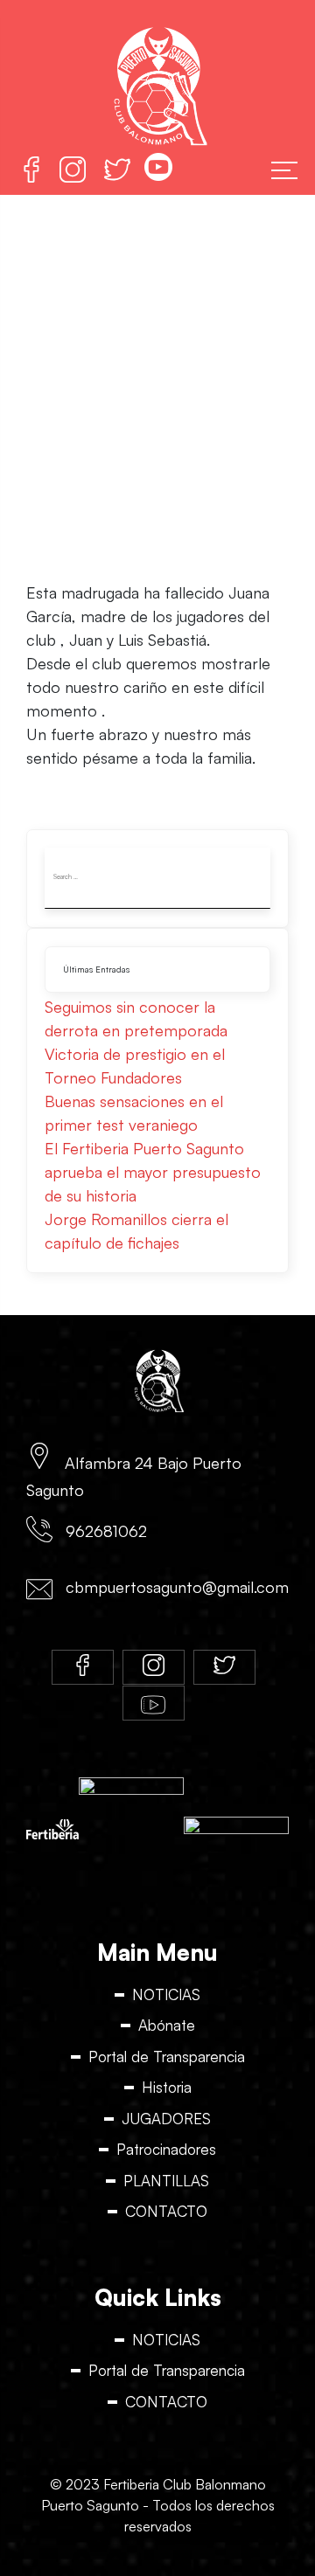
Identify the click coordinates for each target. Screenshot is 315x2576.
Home (32, 383)
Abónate (167, 2025)
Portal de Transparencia (167, 2057)
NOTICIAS (166, 1994)
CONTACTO (166, 2211)
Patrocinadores (166, 2149)
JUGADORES (166, 2119)
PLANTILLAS (166, 2181)
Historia (167, 2087)
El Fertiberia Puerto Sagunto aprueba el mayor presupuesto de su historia (153, 1172)
